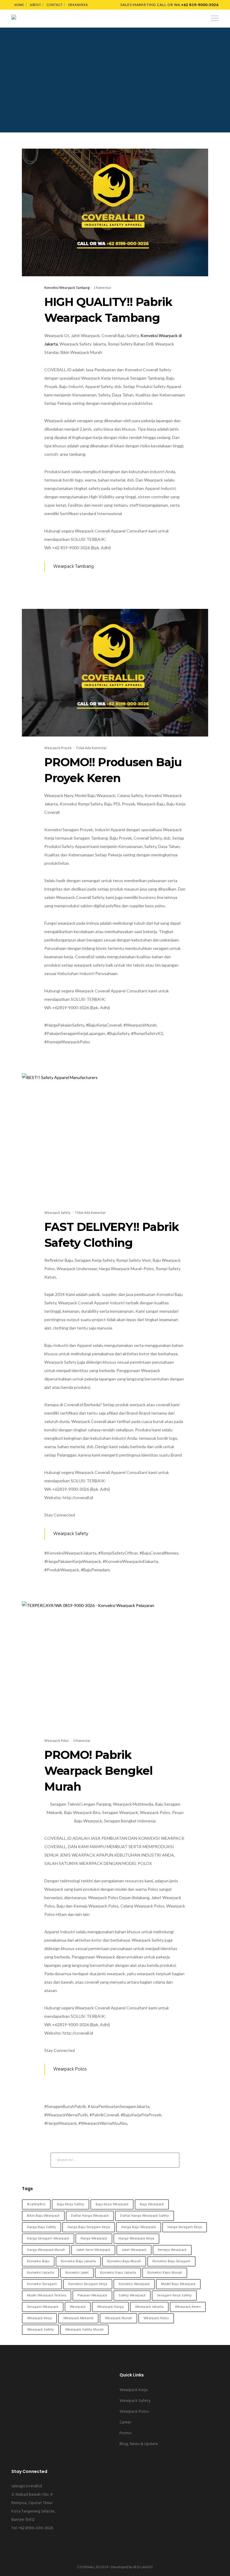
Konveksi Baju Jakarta (78, 2261)
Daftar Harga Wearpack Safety (144, 2216)
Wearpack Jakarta (149, 2307)
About (35, 5)
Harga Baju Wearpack (139, 2227)
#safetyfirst (36, 2204)
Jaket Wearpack (134, 2250)
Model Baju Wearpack (178, 2284)
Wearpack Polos (70, 2069)
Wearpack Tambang (74, 567)
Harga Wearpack (94, 2239)
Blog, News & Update (139, 2444)
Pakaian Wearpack (92, 2296)
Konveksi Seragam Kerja (88, 2284)
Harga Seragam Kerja (185, 2227)
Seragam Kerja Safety (174, 2296)
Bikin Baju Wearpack (43, 2216)
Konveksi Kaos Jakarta (118, 2273)
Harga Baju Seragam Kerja (89, 2227)
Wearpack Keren (188, 2307)
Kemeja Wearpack (172, 2250)
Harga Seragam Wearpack (48, 2239)
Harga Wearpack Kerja (136, 2239)
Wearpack (78, 2307)
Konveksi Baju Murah (124, 2261)
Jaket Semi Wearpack (93, 2250)
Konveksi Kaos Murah (165, 2273)
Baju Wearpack (152, 2204)
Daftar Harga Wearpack (90, 2216)
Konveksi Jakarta (40, 2273)
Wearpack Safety (71, 1534)
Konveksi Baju (38, 2261)
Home (19, 5)
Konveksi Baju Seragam (171, 2261)
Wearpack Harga (110, 2307)
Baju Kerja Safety (71, 2204)
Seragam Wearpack (43, 2307)
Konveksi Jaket (77, 2273)
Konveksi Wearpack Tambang (67, 288)
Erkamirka (78, 5)
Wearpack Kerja (39, 2318)
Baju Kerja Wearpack (112, 2204)
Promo (126, 2433)
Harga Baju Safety (41, 2227)
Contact (55, 5)
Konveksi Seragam (42, 2284)
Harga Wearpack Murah (46, 2250)
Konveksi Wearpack (134, 2284)
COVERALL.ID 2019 (93, 2567)
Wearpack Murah (118, 2318)
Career (125, 2422)
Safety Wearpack (132, 2296)
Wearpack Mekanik (78, 2318)
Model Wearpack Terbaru (47, 2296)
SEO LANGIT (143, 2567)
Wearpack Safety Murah (84, 2330)
